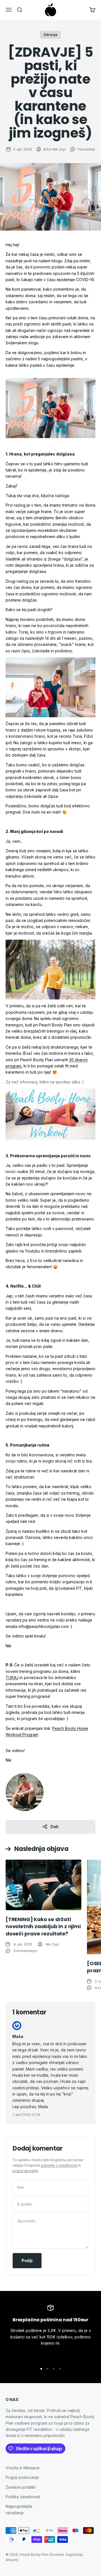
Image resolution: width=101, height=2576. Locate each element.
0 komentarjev (25, 1951)
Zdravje (50, 35)
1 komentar (86, 149)
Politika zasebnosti (23, 2497)
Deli (54, 1827)
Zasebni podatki (21, 2487)
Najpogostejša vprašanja (19, 2509)
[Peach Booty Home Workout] (50, 1114)
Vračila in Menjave (23, 2468)
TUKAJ (12, 1678)
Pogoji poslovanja (22, 2477)
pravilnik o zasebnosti (59, 2165)
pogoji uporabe (25, 2171)
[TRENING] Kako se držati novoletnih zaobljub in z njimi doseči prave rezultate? (43, 1926)
